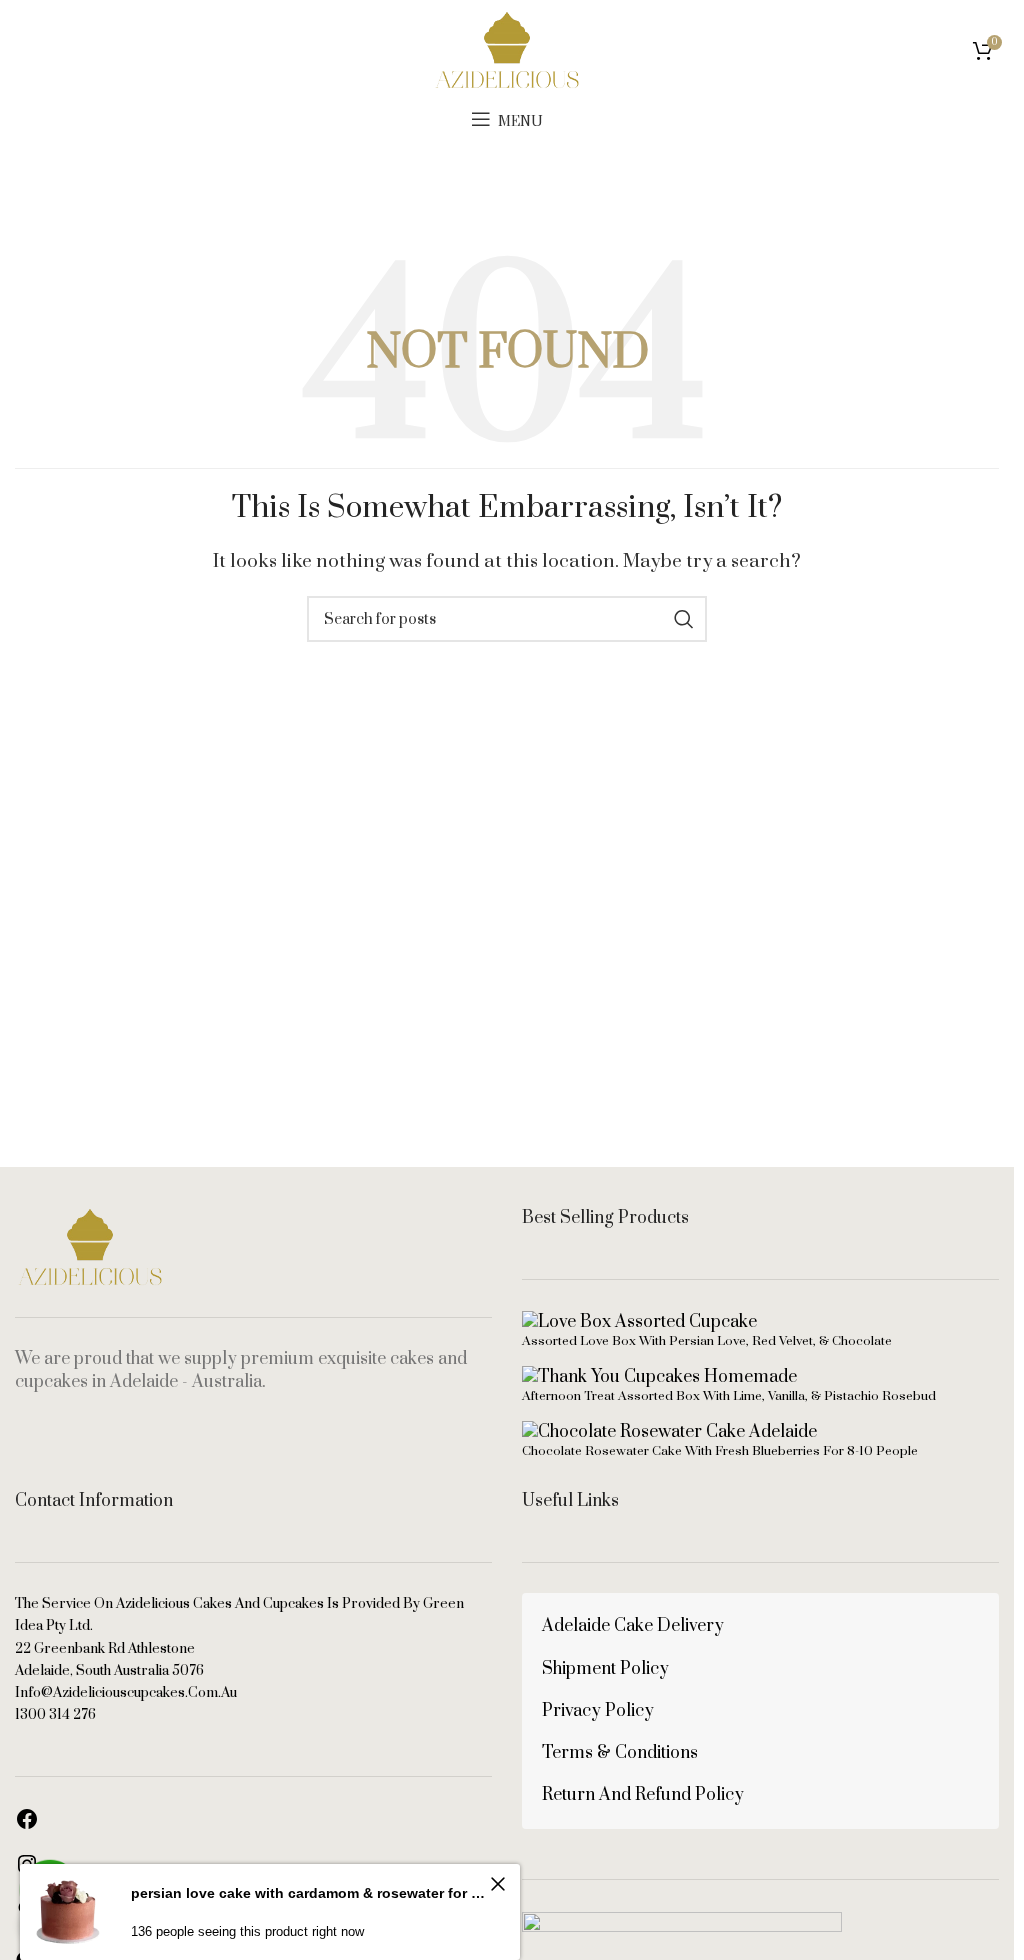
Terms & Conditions (620, 1753)
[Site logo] (507, 49)
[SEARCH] (684, 619)
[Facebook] (27, 1826)
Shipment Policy (605, 1669)
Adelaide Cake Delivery (633, 1626)
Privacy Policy (598, 1711)
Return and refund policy (643, 1795)
